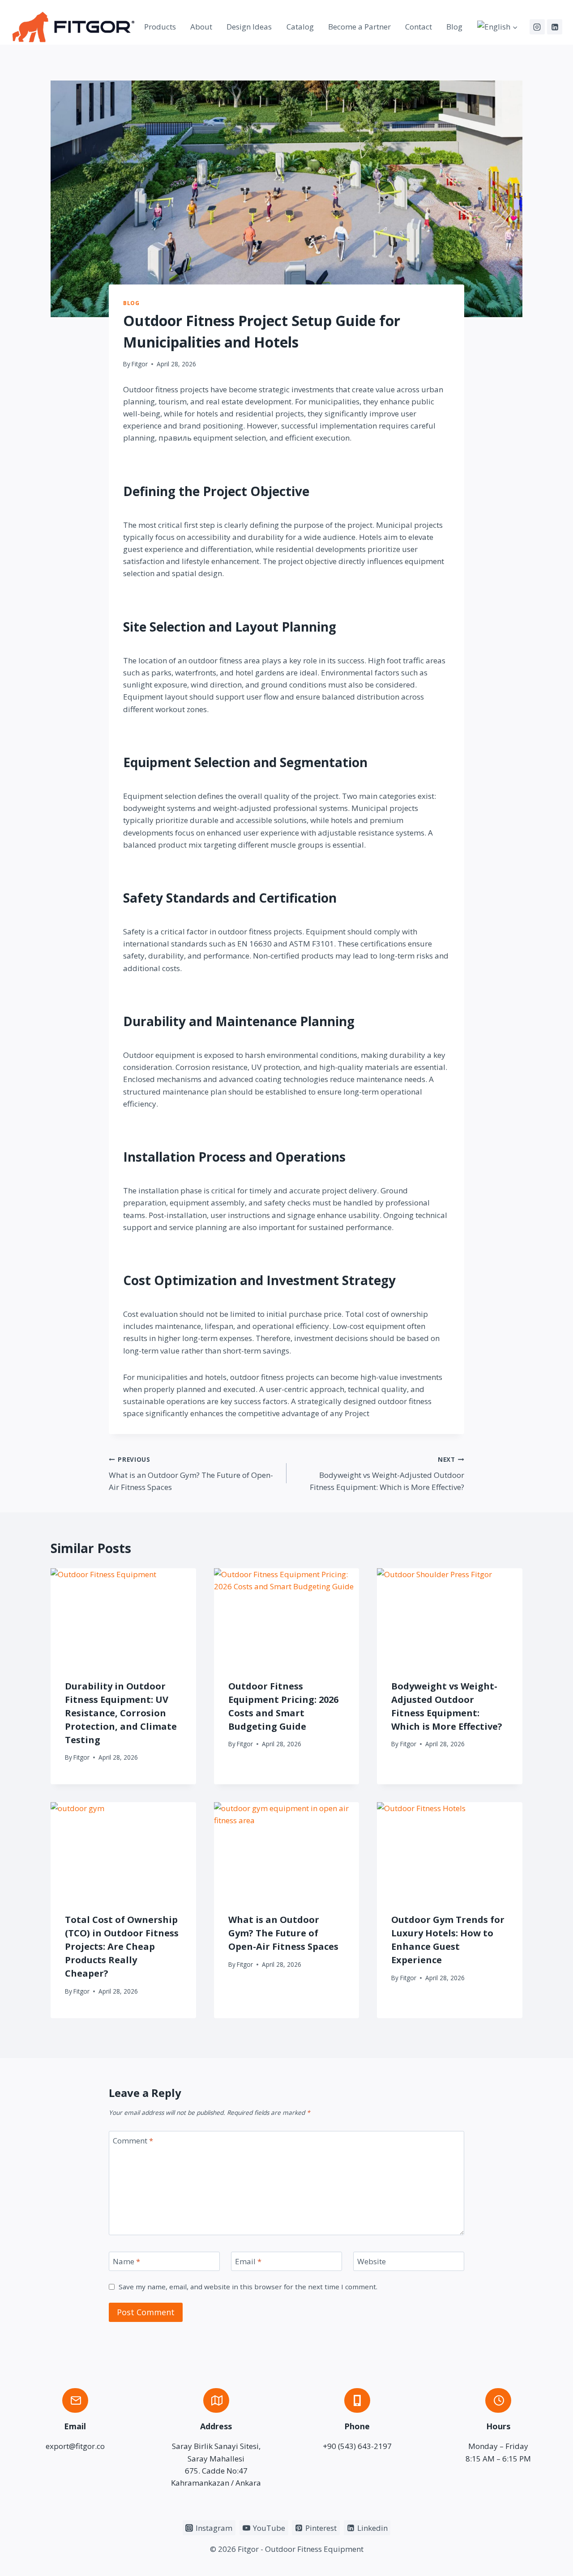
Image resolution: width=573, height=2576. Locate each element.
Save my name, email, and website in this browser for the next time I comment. (248, 2287)
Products (160, 27)
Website (372, 2262)
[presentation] (123, 1617)
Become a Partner (359, 27)
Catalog (300, 27)
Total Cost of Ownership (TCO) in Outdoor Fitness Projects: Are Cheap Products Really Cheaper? (122, 1946)
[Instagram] (537, 27)
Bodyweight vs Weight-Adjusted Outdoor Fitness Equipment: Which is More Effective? (387, 1474)
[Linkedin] (555, 27)
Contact (419, 27)
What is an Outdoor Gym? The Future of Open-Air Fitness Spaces (191, 1474)
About (201, 27)
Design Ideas (249, 27)
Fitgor (140, 364)
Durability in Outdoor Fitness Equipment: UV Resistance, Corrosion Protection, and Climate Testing (121, 1713)
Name (126, 2262)
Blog (454, 27)
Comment (133, 2141)
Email (248, 2262)
